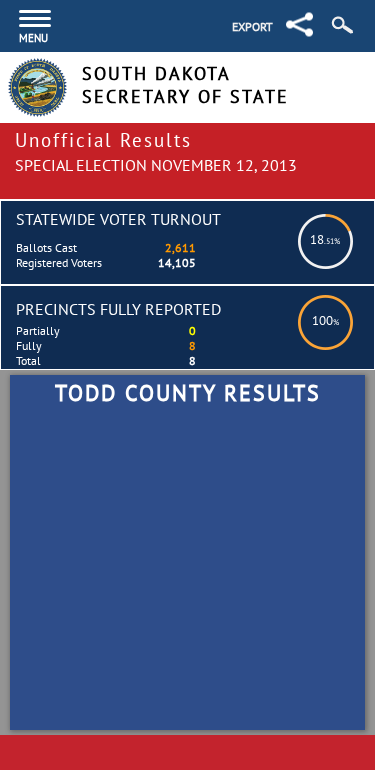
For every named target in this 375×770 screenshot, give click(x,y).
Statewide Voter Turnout (118, 219)
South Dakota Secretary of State (185, 85)
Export (252, 26)
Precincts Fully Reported (118, 309)
